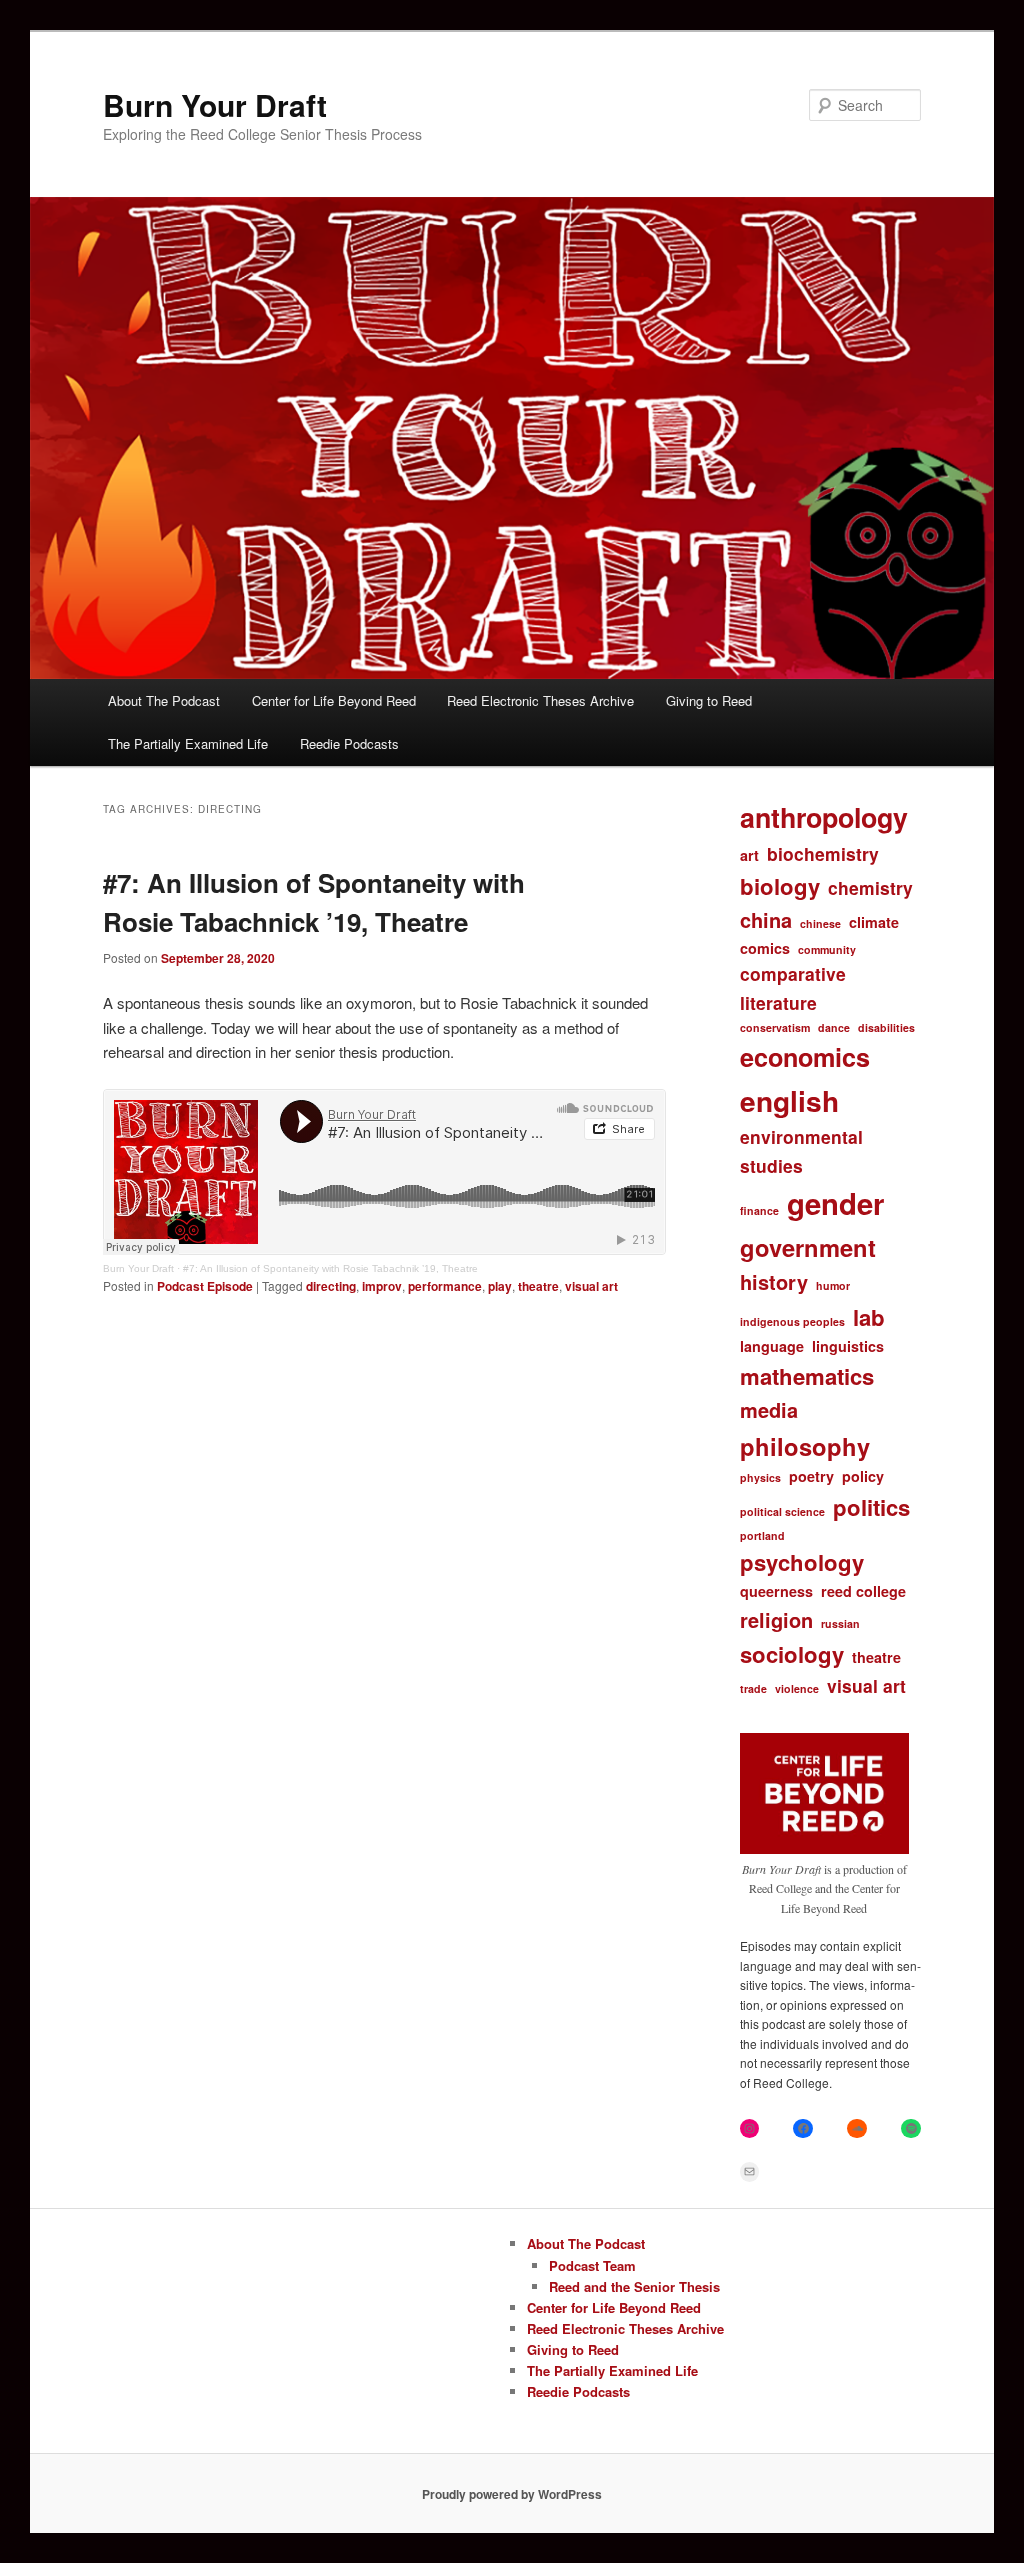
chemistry (870, 887)
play (500, 1286)
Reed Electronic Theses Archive (540, 700)
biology (780, 886)
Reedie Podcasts (349, 743)
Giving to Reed (709, 700)
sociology (792, 1654)
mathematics (807, 1376)
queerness (776, 1591)
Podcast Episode (205, 1286)
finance (759, 1210)
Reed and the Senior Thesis (634, 2286)
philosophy (805, 1446)
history (774, 1281)
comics (765, 948)
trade (753, 1688)
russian (840, 1623)
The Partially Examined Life (188, 743)
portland (762, 1535)
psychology (802, 1562)
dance (834, 1027)
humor (833, 1285)
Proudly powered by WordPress (512, 2494)
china (766, 919)
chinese (820, 923)
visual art (591, 1286)
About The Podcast (164, 700)
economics (805, 1057)
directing (331, 1286)
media (769, 1409)
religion (776, 1619)
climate (874, 922)
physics (760, 1477)
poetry (811, 1476)
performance (445, 1286)
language (772, 1346)
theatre (538, 1286)
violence (797, 1688)
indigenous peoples (792, 1321)
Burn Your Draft (215, 104)
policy (863, 1476)
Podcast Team (592, 2265)
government (808, 1247)
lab (869, 1317)
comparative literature (793, 987)
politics (871, 1507)
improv (382, 1286)
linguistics (848, 1346)
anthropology (824, 817)
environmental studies (801, 1150)
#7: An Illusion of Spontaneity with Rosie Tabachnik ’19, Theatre (330, 1268)
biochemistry (823, 853)
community (827, 949)
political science (782, 1511)
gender (835, 1203)
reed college (863, 1591)
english (789, 1100)
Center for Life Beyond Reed (334, 700)
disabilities (886, 1027)
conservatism (775, 1027)
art (749, 855)
